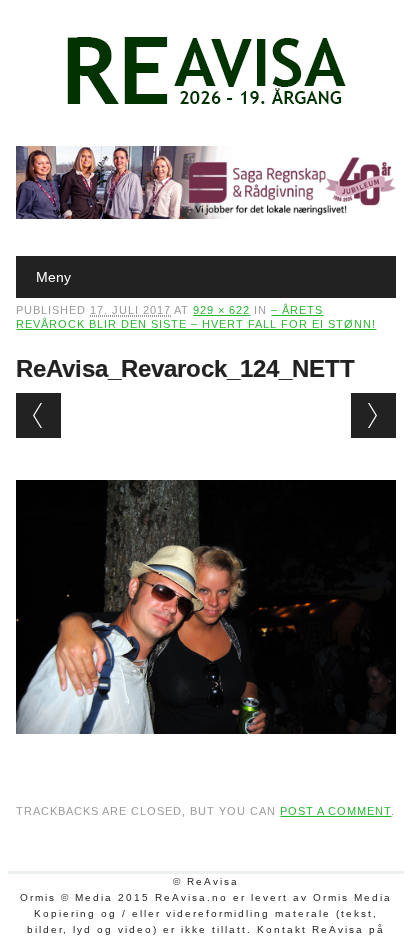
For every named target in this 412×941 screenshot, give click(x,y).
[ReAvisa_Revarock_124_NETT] (205, 753)
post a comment (335, 811)
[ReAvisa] (206, 105)
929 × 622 (221, 310)
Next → (373, 415)
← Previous (38, 415)
